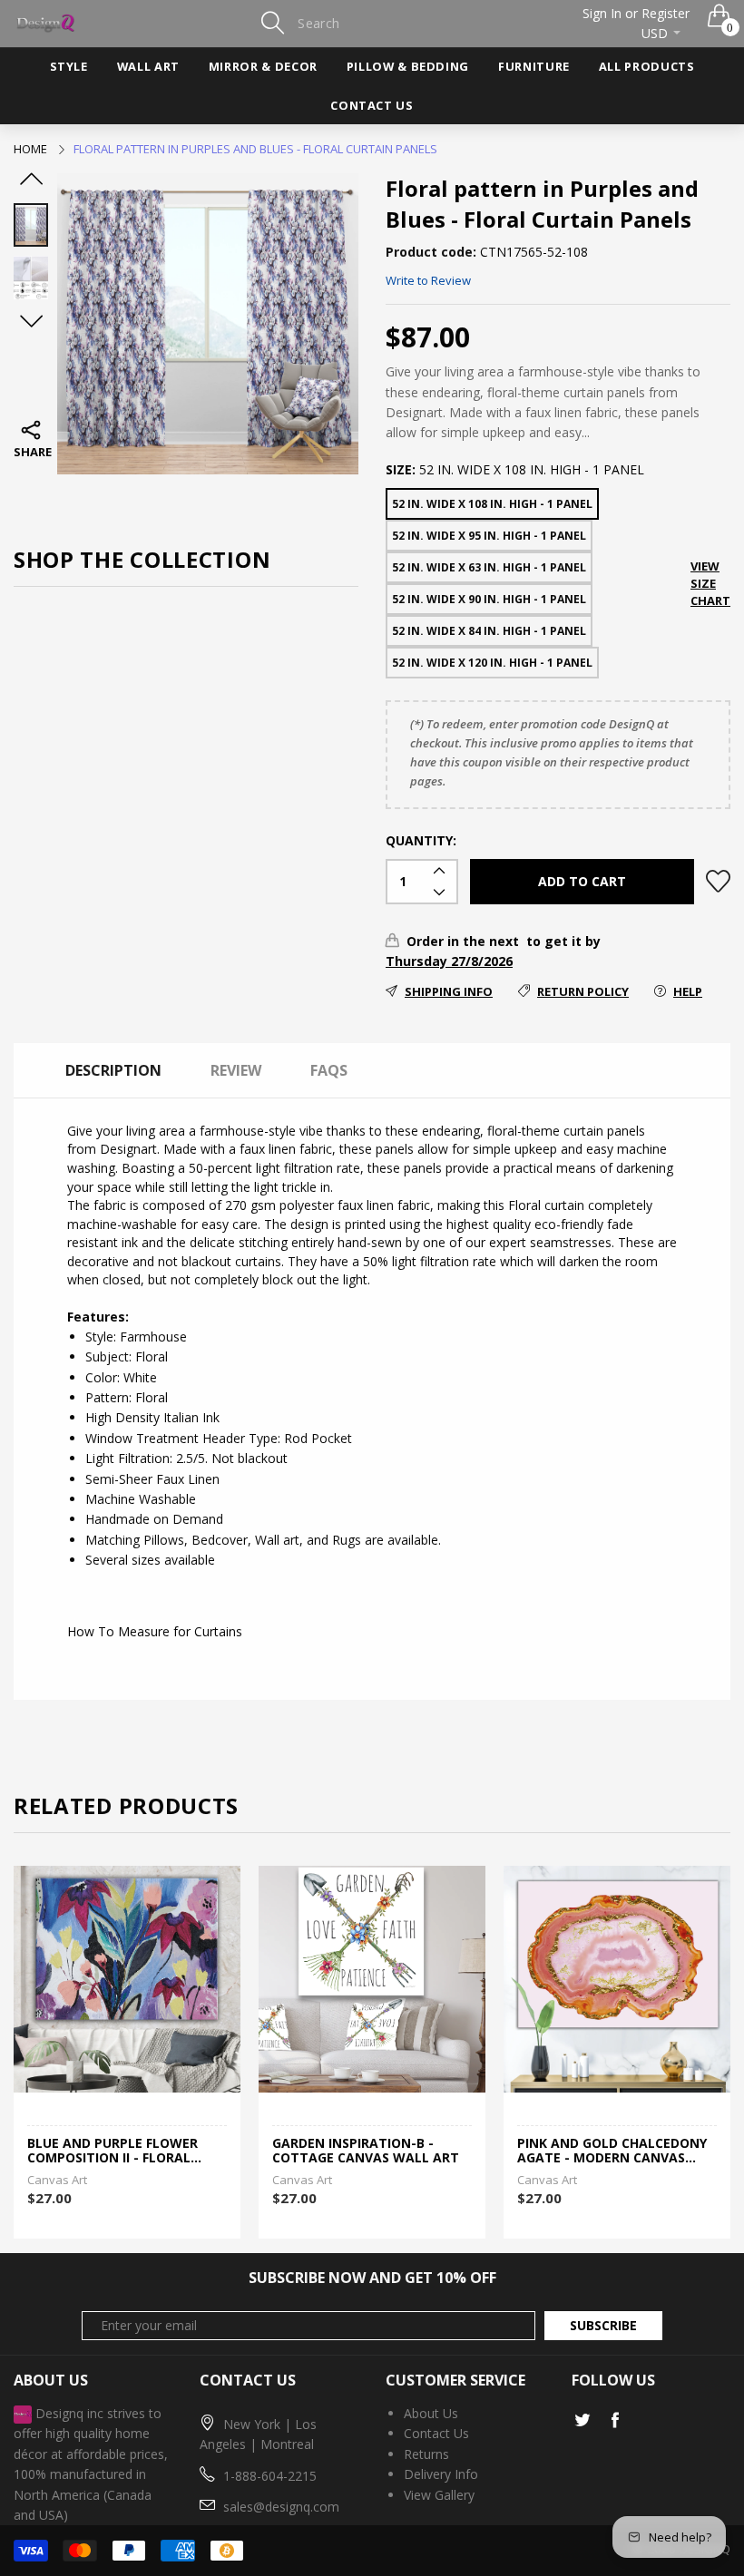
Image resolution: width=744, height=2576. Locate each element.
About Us (431, 2413)
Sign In (602, 13)
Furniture (534, 66)
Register (666, 13)
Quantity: (421, 840)
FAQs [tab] (329, 1070)
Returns (426, 2454)
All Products (647, 66)
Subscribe (603, 2325)
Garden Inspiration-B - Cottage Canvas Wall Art (121, 2152)
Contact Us (372, 105)
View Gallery (439, 2495)
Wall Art (148, 66)
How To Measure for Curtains (155, 1631)
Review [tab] (236, 1070)
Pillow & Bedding (408, 66)
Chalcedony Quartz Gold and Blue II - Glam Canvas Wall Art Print (608, 2152)
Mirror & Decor (263, 66)
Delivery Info (441, 2474)
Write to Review (428, 280)
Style (69, 66)
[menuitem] (69, 67)
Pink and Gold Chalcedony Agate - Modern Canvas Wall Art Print (367, 2152)
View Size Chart (710, 583)
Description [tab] (113, 1070)
